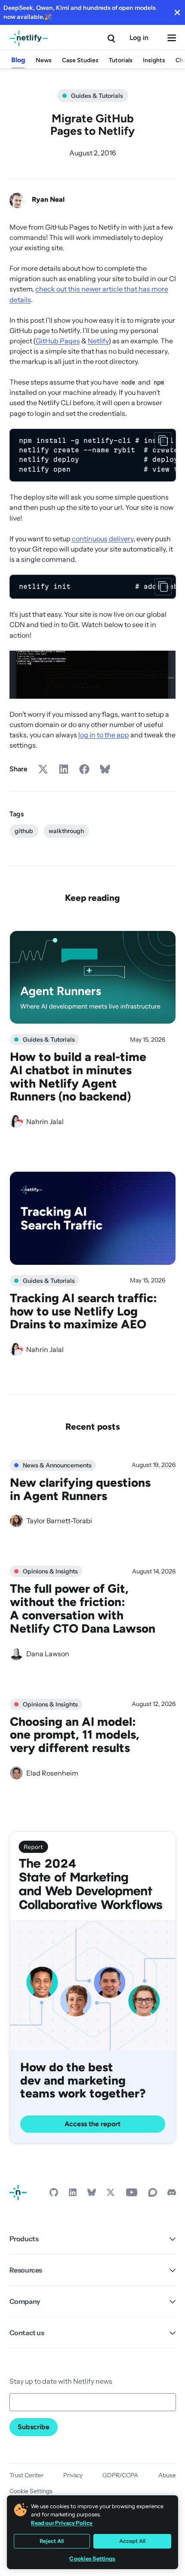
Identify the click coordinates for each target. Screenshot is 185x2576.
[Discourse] (153, 2194)
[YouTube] (132, 2194)
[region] (93, 455)
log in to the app (104, 735)
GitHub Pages (58, 341)
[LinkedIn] (73, 2194)
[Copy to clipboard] (163, 441)
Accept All (132, 2541)
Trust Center (26, 2475)
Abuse (167, 2475)
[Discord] (172, 2194)
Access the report (92, 2124)
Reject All (52, 2541)
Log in (139, 38)
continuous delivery (103, 539)
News (44, 60)
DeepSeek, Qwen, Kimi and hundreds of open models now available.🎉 (80, 12)
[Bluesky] (92, 2194)
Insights (154, 60)
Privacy (73, 2475)
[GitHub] (54, 2194)
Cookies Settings (92, 2559)
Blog (18, 60)
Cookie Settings (31, 2491)
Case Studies (80, 60)
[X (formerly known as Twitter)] (111, 2194)
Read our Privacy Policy (62, 2523)
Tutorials (121, 60)
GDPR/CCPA (120, 2475)
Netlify (98, 341)
